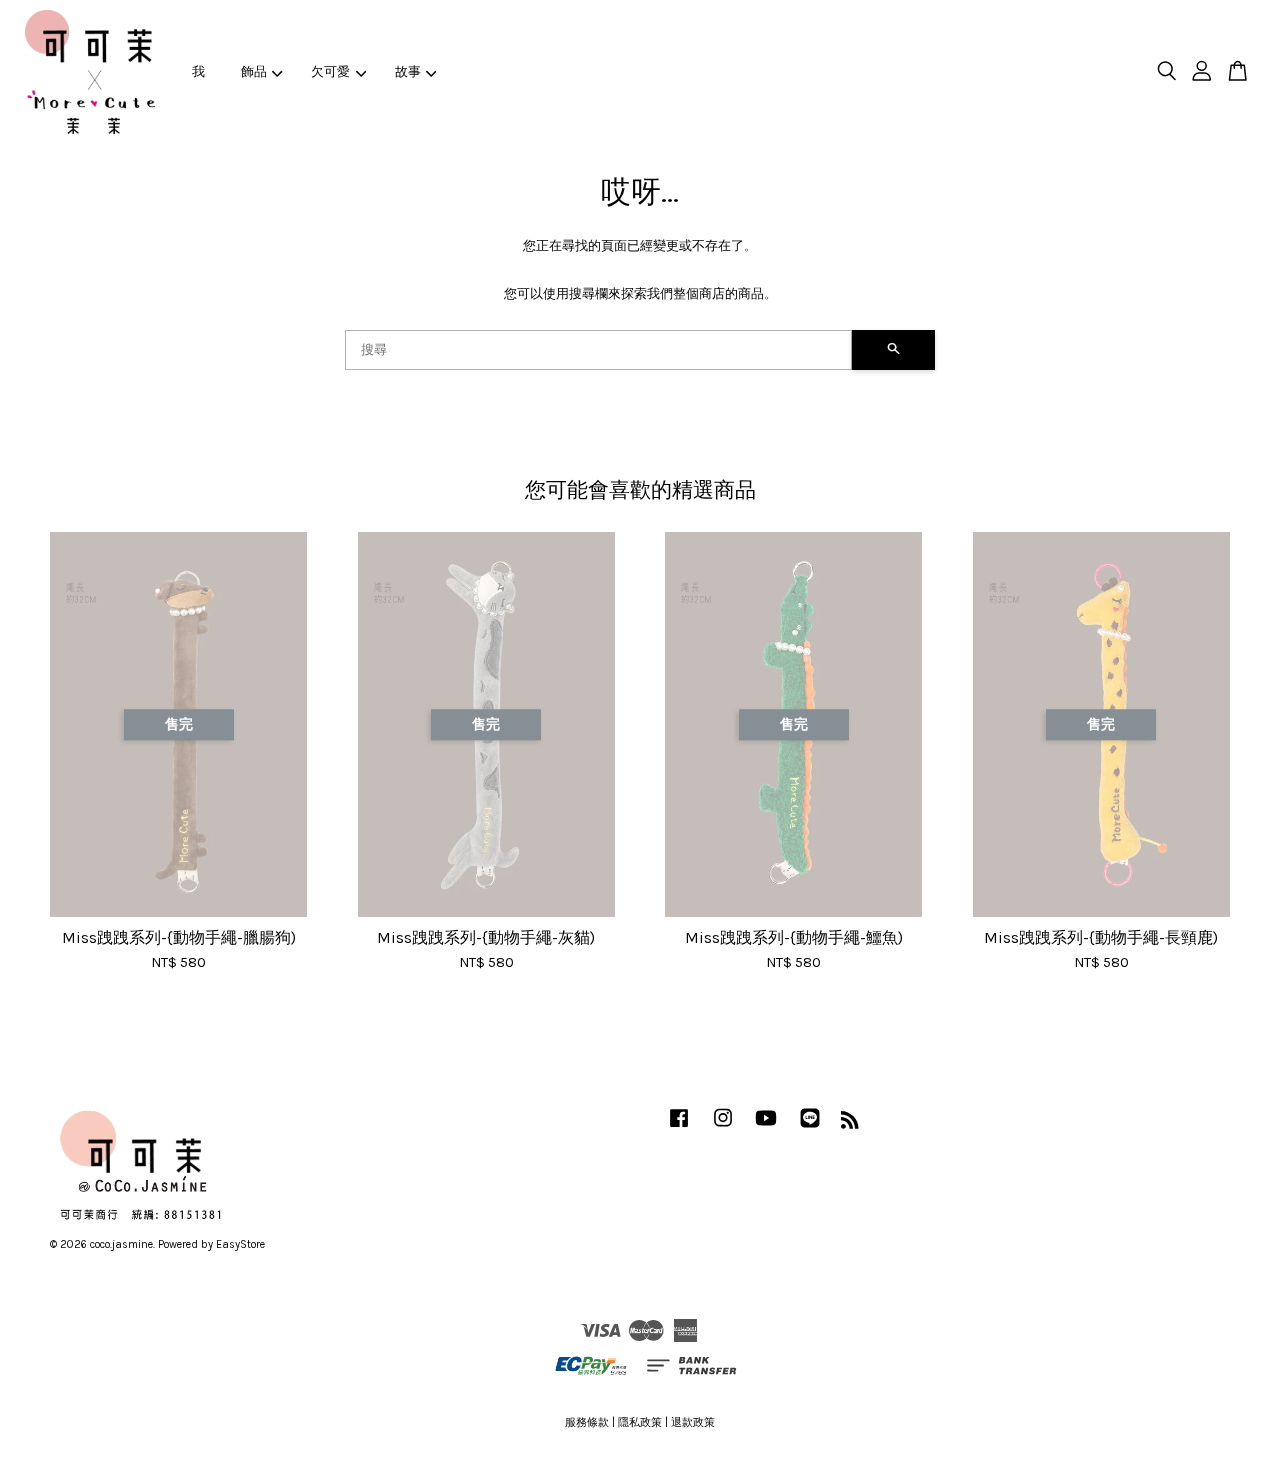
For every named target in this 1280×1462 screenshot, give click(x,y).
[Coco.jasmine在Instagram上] (723, 1128)
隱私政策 (640, 1422)
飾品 (254, 71)
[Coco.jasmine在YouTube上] (766, 1128)
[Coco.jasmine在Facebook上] (679, 1128)
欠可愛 (330, 71)
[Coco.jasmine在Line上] (810, 1128)
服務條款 (587, 1422)
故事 (408, 71)
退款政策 (693, 1422)
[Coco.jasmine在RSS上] (850, 1124)
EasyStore (240, 1244)
